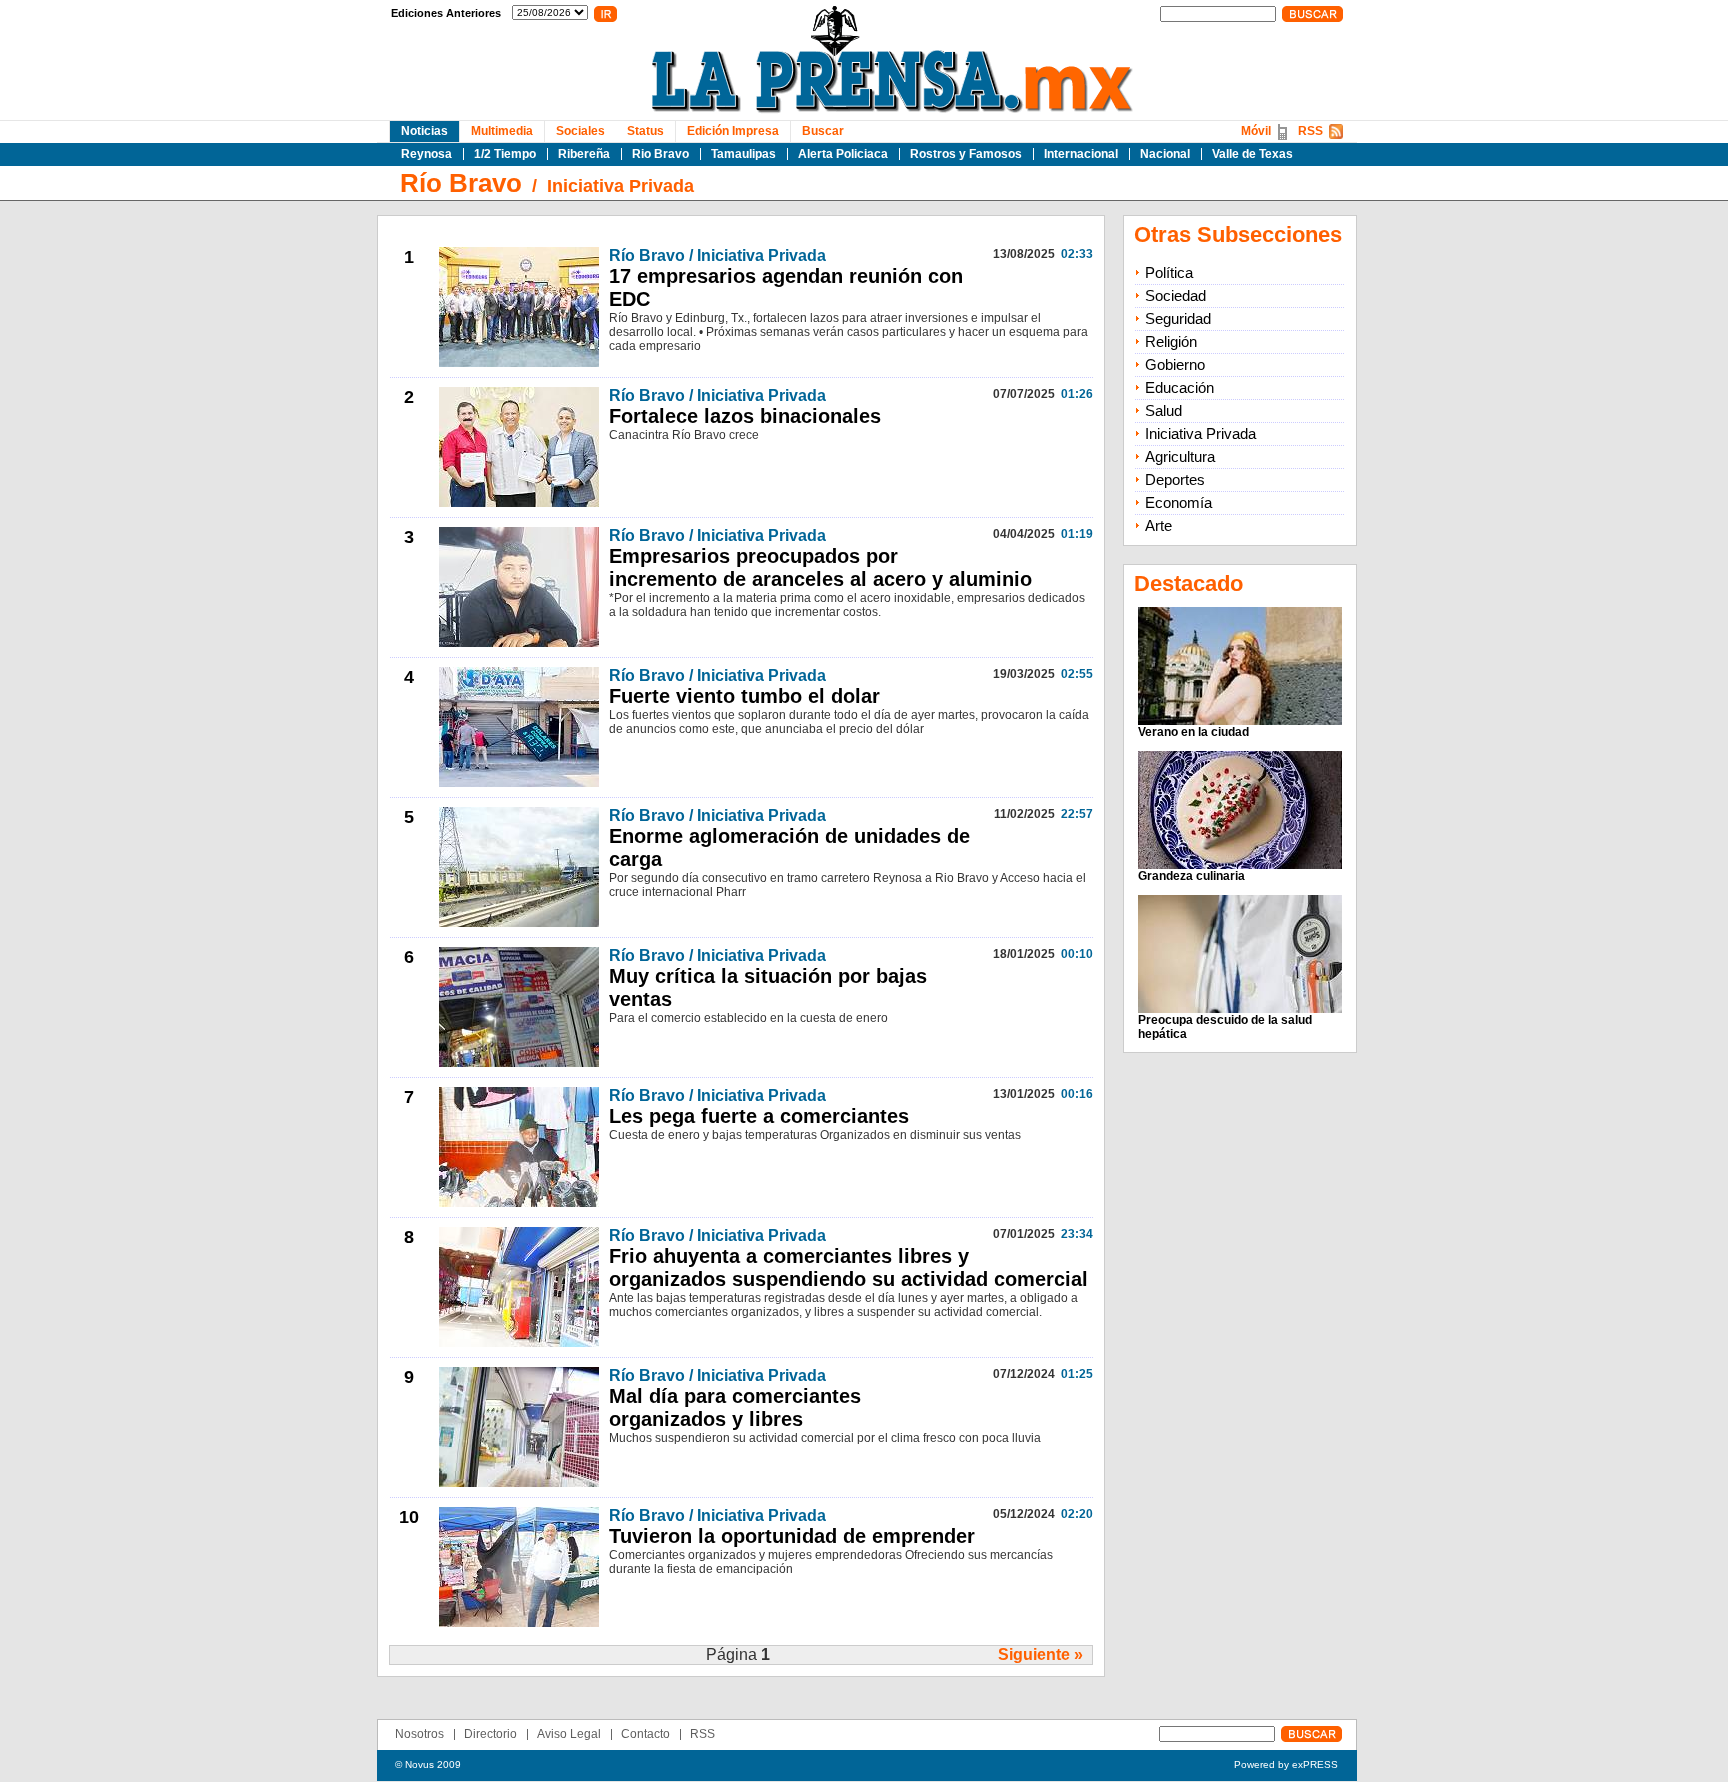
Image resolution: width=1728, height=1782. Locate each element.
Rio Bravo (660, 154)
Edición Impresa (733, 131)
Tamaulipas (743, 154)
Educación (1179, 387)
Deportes (1175, 479)
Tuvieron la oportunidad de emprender (792, 1536)
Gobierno (1175, 364)
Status (645, 131)
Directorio (490, 1734)
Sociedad (1175, 295)
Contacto (645, 1734)
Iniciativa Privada (620, 186)
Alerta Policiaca (843, 154)
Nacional (1165, 154)
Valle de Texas (1252, 154)
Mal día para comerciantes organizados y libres (735, 1407)
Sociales (580, 131)
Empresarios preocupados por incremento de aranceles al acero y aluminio (820, 567)
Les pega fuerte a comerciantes (759, 1116)
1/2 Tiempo (505, 154)
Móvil (1256, 131)
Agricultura (1180, 456)
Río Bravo (461, 183)
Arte (1158, 525)
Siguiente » (1040, 1654)
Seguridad (1178, 318)
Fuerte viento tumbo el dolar (744, 696)
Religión (1171, 341)
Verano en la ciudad (1193, 732)
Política (1169, 272)
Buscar (823, 131)
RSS (1310, 131)
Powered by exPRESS (1286, 1764)
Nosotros (419, 1734)
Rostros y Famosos (966, 154)
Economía (1178, 502)
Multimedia (502, 131)
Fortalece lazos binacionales (745, 416)
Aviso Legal (569, 1734)
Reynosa (426, 154)
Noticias (424, 131)
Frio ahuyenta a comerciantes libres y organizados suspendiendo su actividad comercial (848, 1267)
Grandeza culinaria (1191, 876)
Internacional (1081, 154)
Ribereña (584, 154)
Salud (1163, 410)
